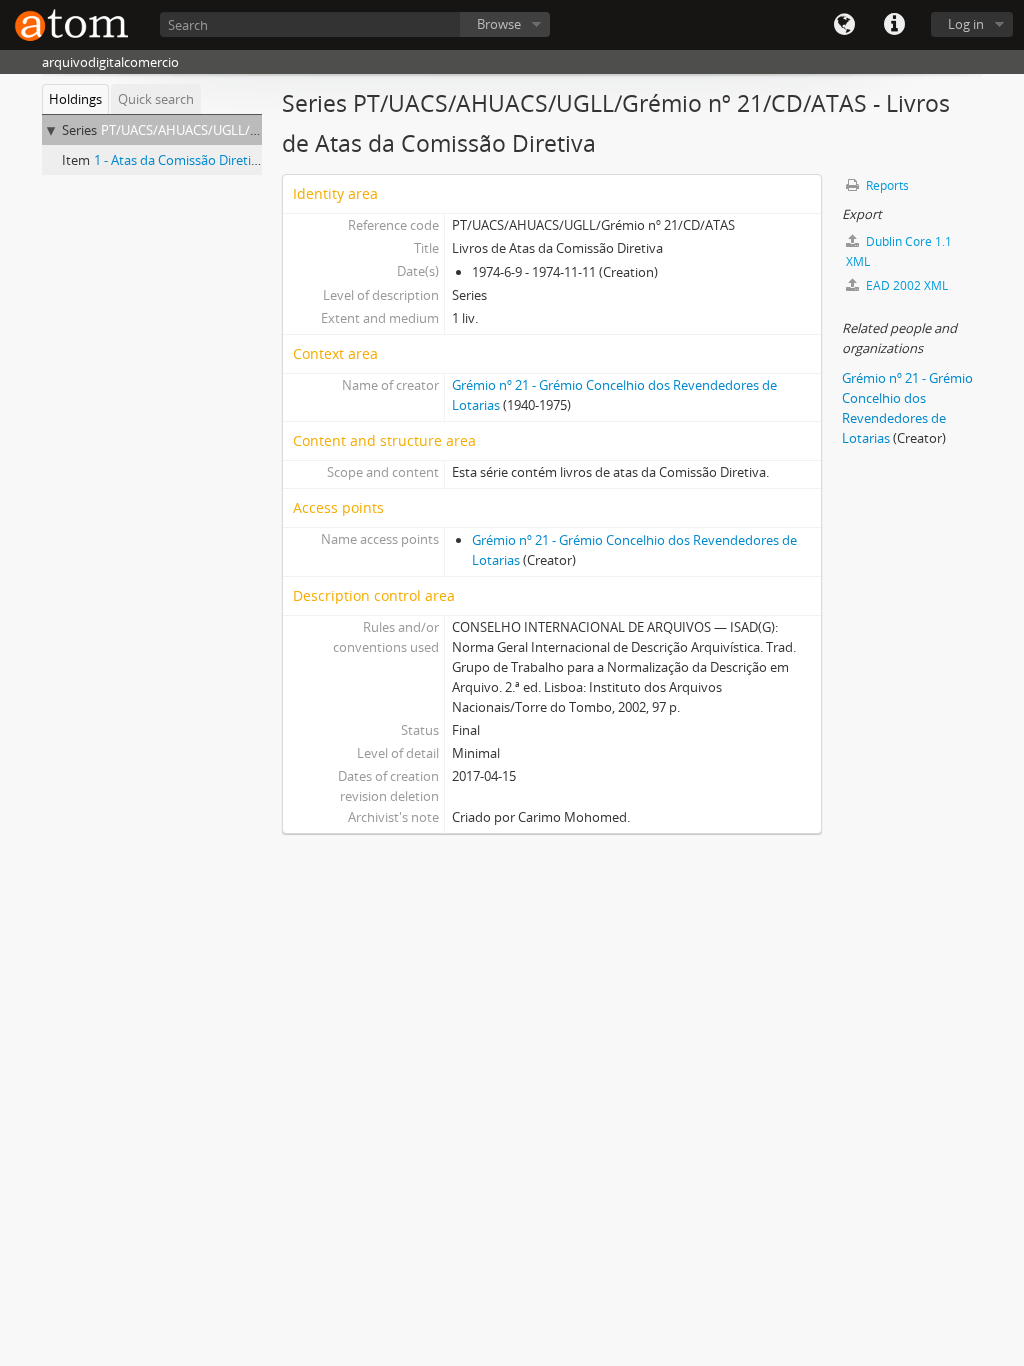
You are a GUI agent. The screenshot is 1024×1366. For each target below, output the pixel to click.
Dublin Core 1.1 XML (899, 251)
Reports (886, 185)
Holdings (75, 99)
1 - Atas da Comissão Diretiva (179, 160)
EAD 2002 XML (905, 285)
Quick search (156, 99)
